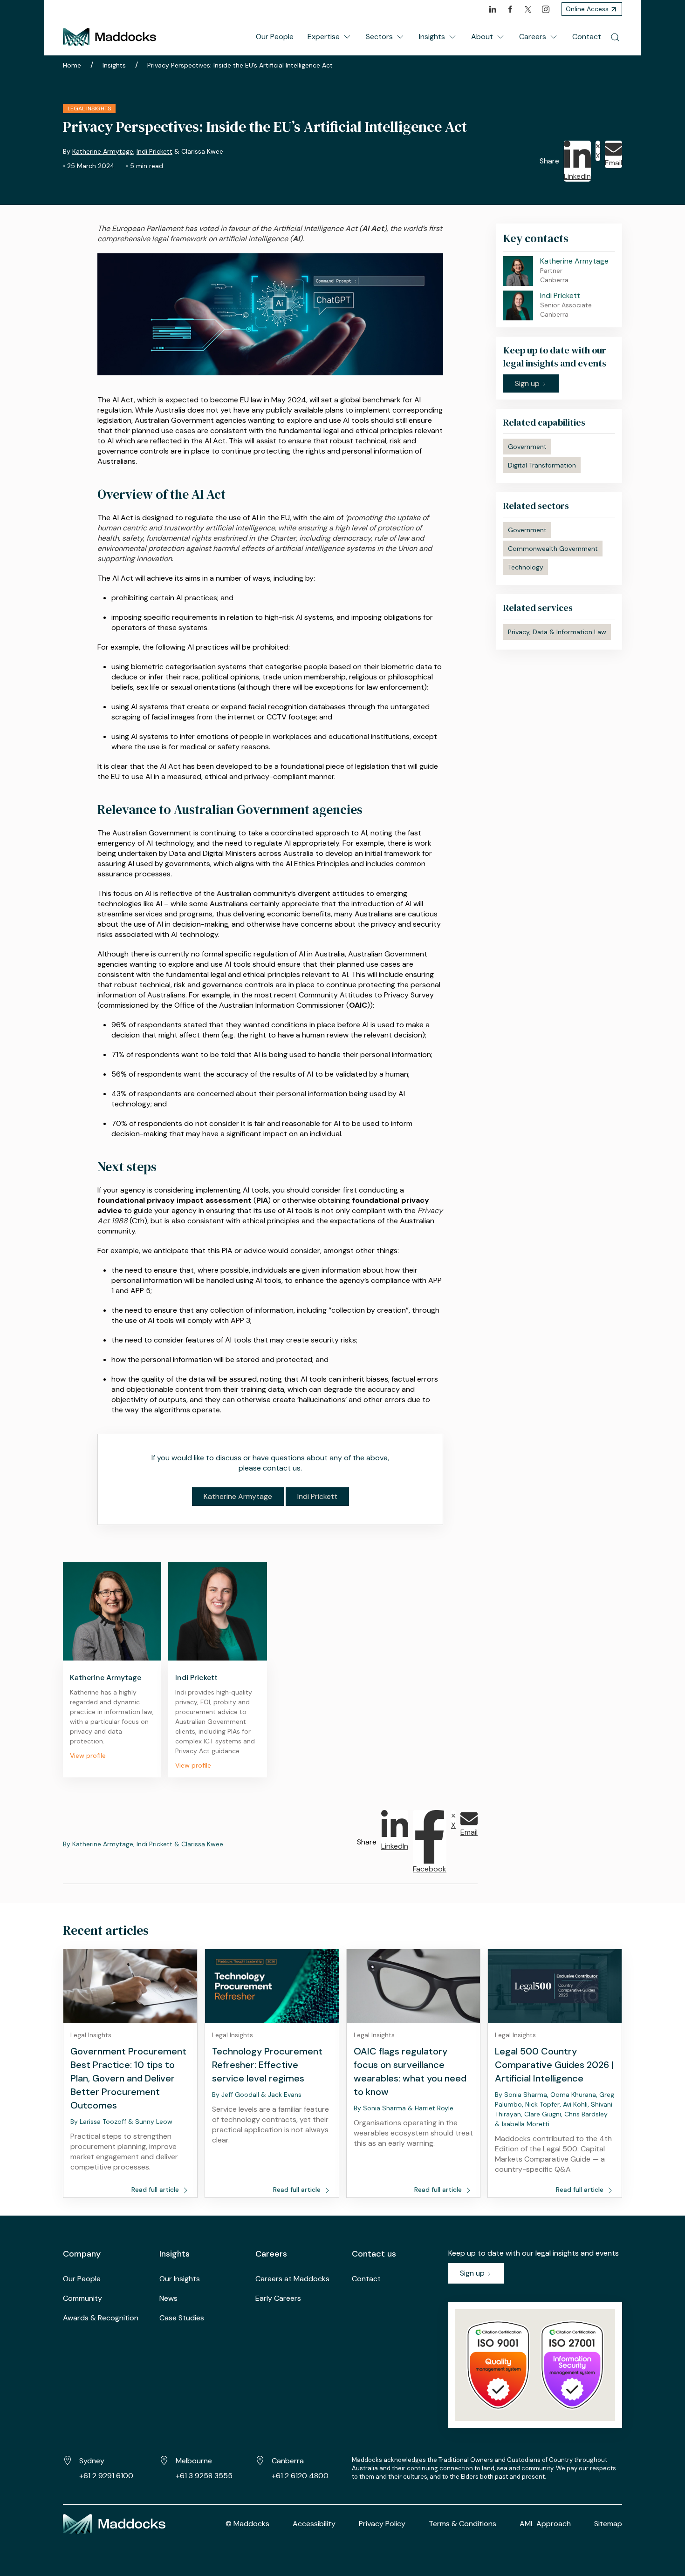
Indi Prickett (154, 151)
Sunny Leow (154, 2122)
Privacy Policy (382, 2524)
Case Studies (182, 2318)
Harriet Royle (434, 2108)
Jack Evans (285, 2095)
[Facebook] (510, 9)
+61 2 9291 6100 (106, 2476)
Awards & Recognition (101, 2318)
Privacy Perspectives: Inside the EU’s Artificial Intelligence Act (240, 65)
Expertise (324, 37)
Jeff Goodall (240, 2095)
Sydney (92, 2461)
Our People (275, 37)
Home (72, 65)
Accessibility (314, 2524)
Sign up (473, 2273)
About (482, 37)
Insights (432, 37)
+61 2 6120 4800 (300, 2476)
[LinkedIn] (493, 9)
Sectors (379, 37)
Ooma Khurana (573, 2095)
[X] (528, 9)
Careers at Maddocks (292, 2279)
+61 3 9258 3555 (204, 2476)
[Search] (615, 37)
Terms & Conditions (462, 2524)
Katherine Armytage (103, 151)
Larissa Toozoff (103, 2122)
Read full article (156, 2190)
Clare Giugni (543, 2114)
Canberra (288, 2461)
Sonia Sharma (384, 2108)
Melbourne (194, 2461)
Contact (587, 37)
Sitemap (608, 2524)
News (168, 2298)
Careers (533, 37)
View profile (88, 1756)
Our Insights (180, 2279)
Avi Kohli (575, 2104)
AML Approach (545, 2524)
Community (82, 2298)
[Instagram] (546, 9)
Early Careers (278, 2298)
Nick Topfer (542, 2104)
